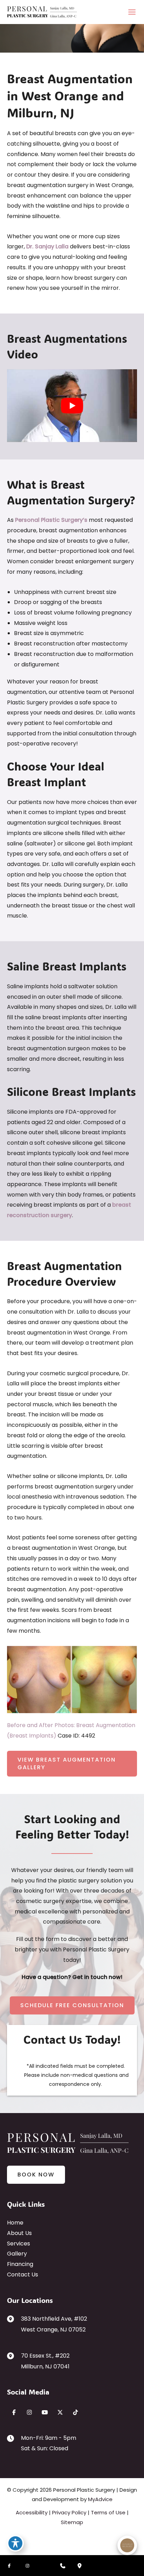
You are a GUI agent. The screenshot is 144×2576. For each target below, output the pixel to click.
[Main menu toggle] (132, 12)
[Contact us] (63, 2566)
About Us (19, 2233)
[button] (72, 1764)
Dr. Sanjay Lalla (47, 246)
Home (15, 2223)
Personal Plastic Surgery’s (51, 520)
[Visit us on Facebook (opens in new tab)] (14, 2412)
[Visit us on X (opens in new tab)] (60, 2412)
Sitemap (72, 2522)
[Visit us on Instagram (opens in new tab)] (29, 2412)
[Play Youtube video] (72, 406)
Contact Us (23, 2275)
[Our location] (80, 2566)
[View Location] (14, 2319)
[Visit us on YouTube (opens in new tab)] (45, 2412)
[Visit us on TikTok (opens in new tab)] (75, 2412)
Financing (20, 2264)
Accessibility (32, 2512)
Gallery (17, 2254)
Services (19, 2244)
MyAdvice (100, 2499)
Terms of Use (108, 2512)
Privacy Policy (69, 2512)
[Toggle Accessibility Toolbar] (15, 2543)
